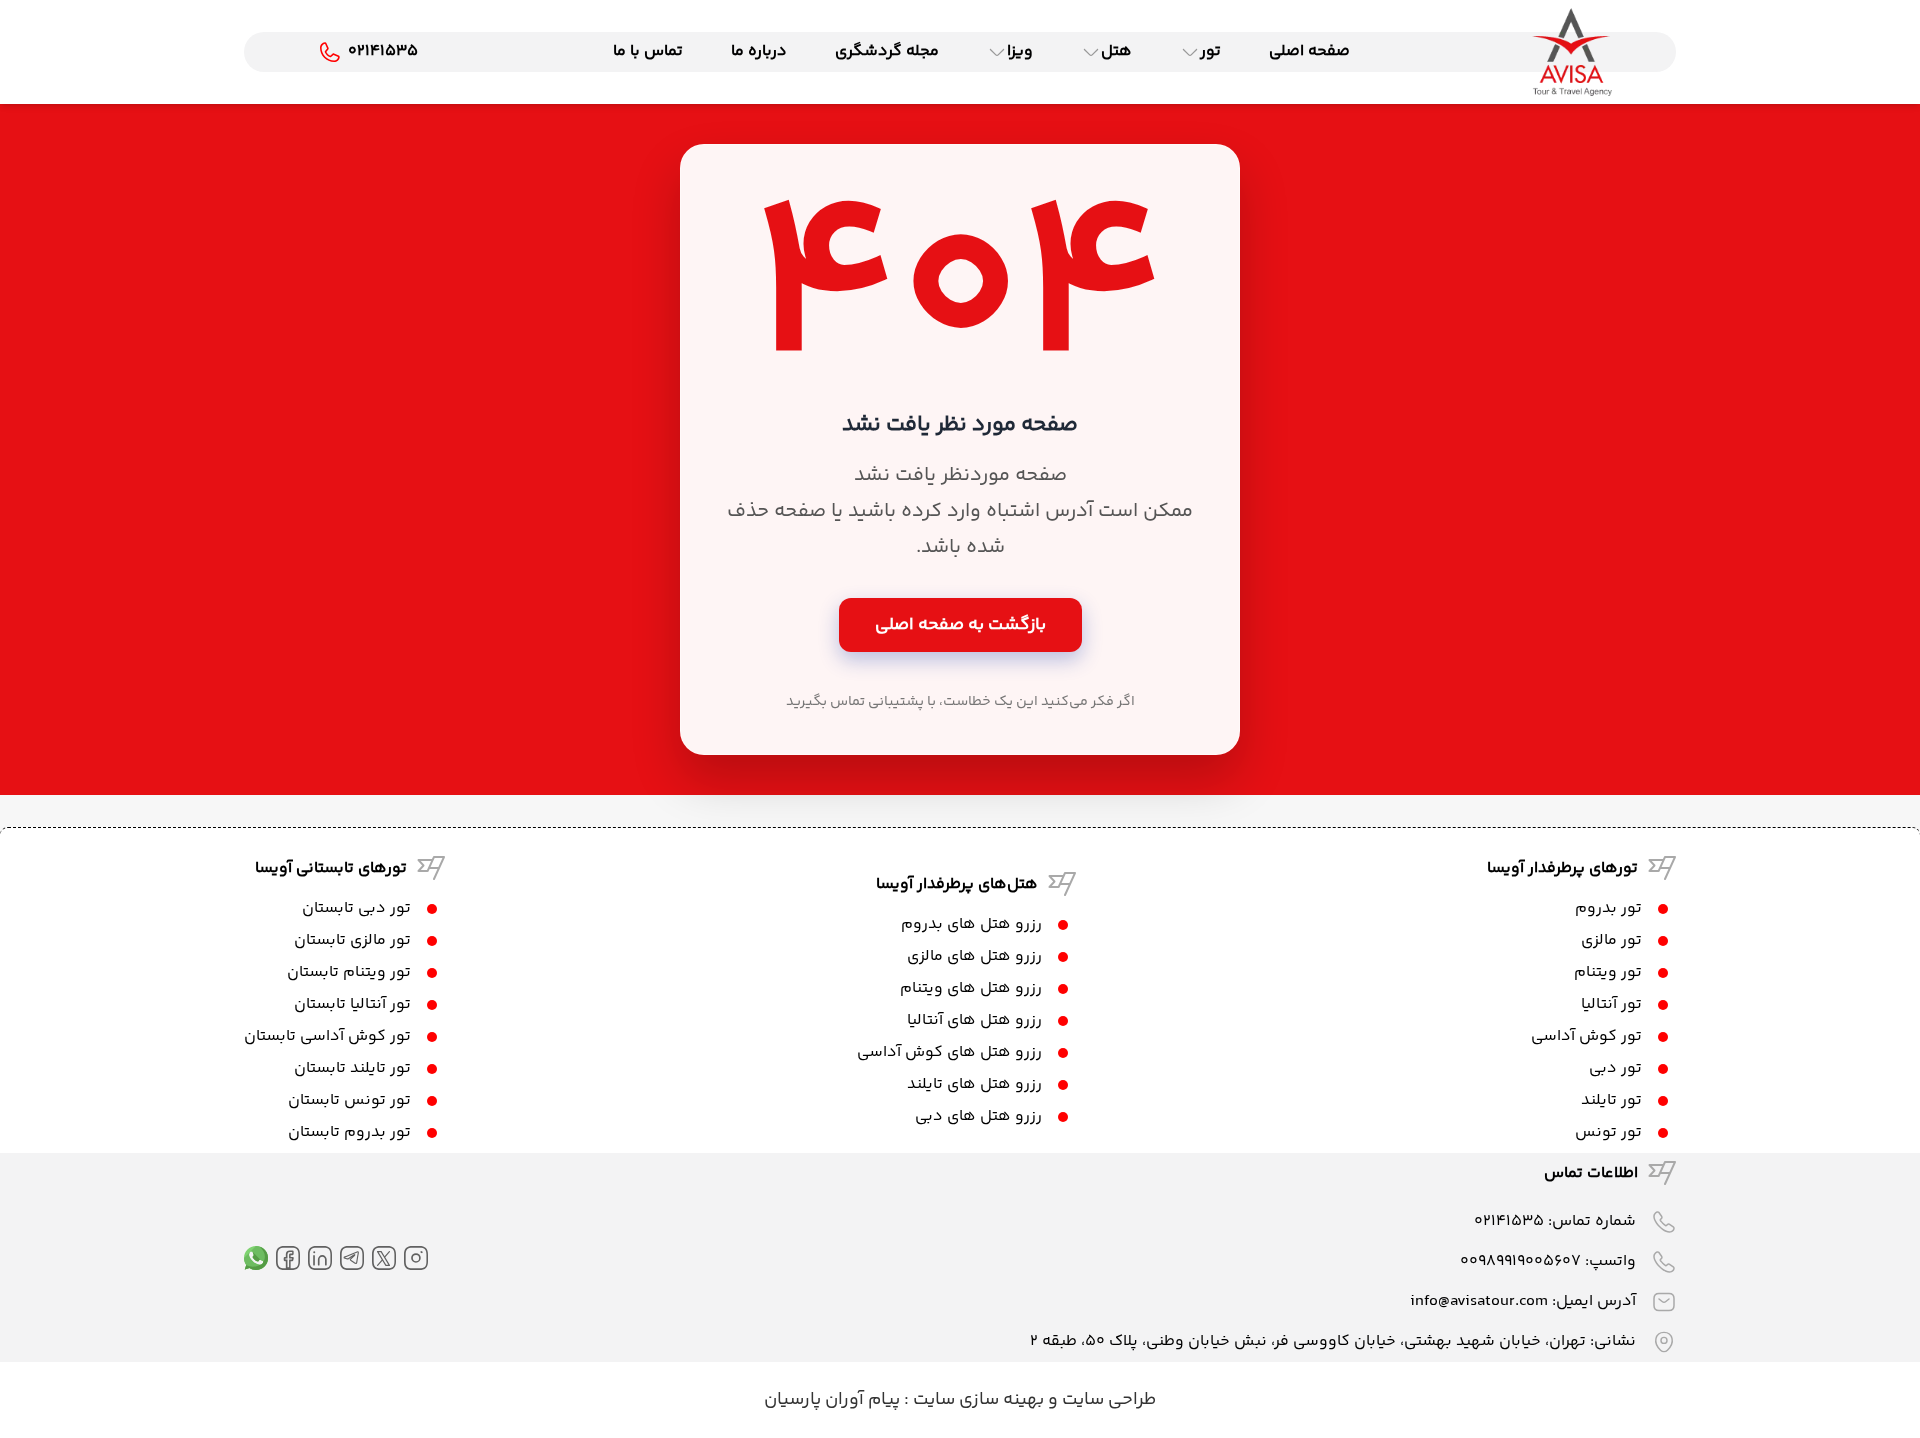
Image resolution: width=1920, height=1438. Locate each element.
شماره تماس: (1555, 1221)
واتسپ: (1548, 1261)
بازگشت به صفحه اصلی (960, 625)
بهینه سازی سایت (976, 1400)
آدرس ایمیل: (1523, 1301)
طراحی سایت (1107, 1400)
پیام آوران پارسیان (832, 1400)
